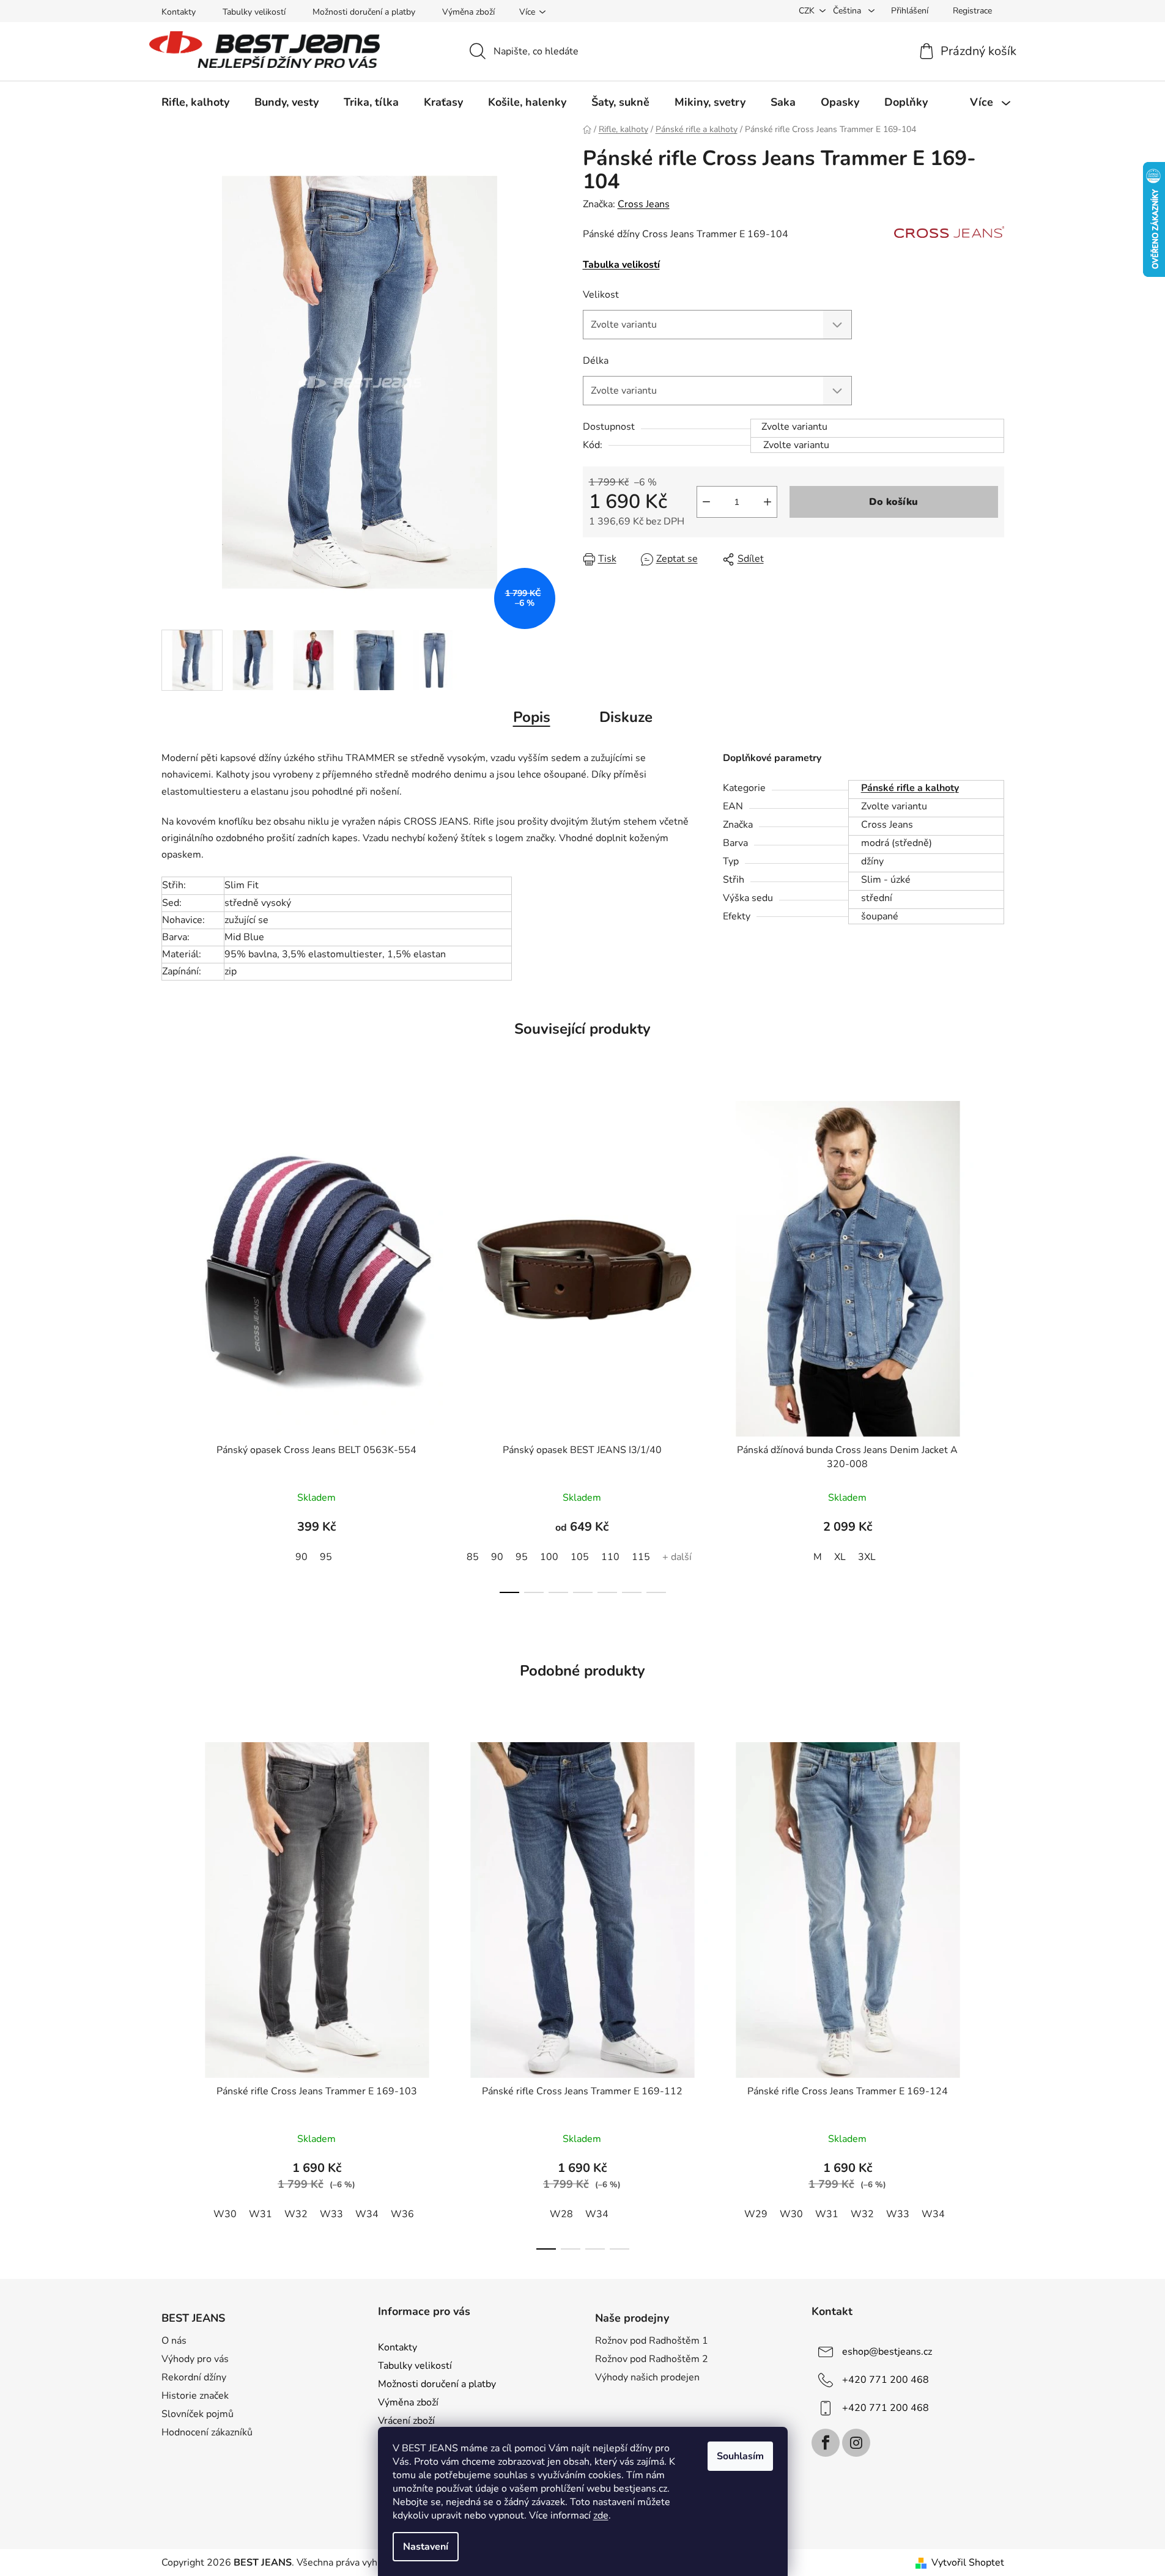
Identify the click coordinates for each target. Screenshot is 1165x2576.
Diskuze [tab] (626, 717)
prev (171, 1343)
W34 (367, 2214)
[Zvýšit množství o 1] (767, 502)
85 (473, 1557)
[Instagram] (856, 2443)
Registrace (972, 11)
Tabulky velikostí (254, 12)
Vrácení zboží (406, 2421)
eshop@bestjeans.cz (887, 2352)
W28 (561, 2214)
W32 (296, 2214)
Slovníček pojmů (198, 2414)
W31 (261, 2214)
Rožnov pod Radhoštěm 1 (652, 2341)
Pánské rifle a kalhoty (910, 788)
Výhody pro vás (195, 2359)
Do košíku (893, 502)
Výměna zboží (468, 12)
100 (549, 1557)
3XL (867, 1557)
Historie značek (195, 2396)
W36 (402, 2214)
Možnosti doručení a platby (364, 12)
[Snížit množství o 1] (706, 502)
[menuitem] (195, 102)
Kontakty (179, 12)
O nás (174, 2341)
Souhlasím (740, 2456)
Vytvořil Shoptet (968, 2563)
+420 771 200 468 (886, 2380)
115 (641, 1557)
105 (580, 1557)
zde (601, 2515)
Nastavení (426, 2547)
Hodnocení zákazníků (207, 2432)
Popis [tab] (532, 717)
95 (326, 1557)
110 (610, 1557)
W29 (756, 2214)
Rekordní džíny (194, 2377)
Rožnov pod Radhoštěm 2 (652, 2359)
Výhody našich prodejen (647, 2377)
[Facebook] (826, 2443)
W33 (331, 2214)
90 (301, 1557)
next (994, 1343)
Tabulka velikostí (621, 265)
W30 (225, 2214)
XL (840, 1557)
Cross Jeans (644, 204)
